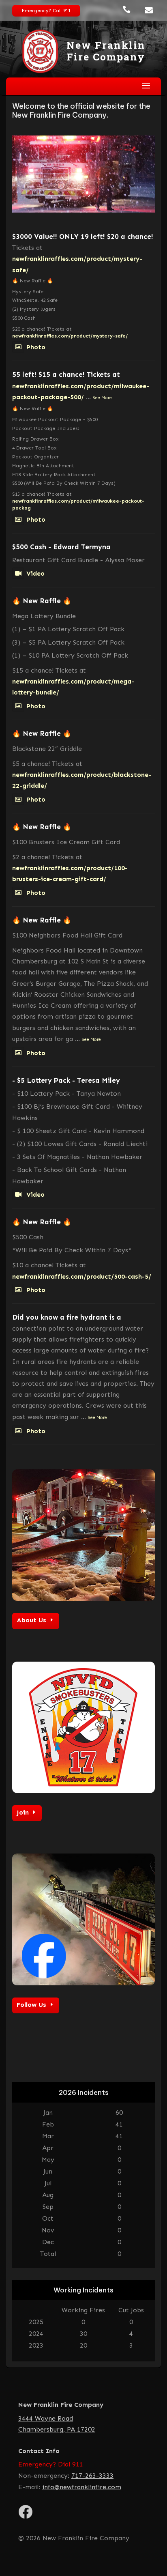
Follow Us (31, 2005)
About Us (31, 1620)
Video (35, 573)
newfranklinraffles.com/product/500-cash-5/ (82, 1276)
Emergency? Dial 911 (51, 2464)
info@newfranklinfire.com (82, 2487)
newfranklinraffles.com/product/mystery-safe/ (70, 336)
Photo (36, 347)
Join (23, 1812)
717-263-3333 (92, 2476)
